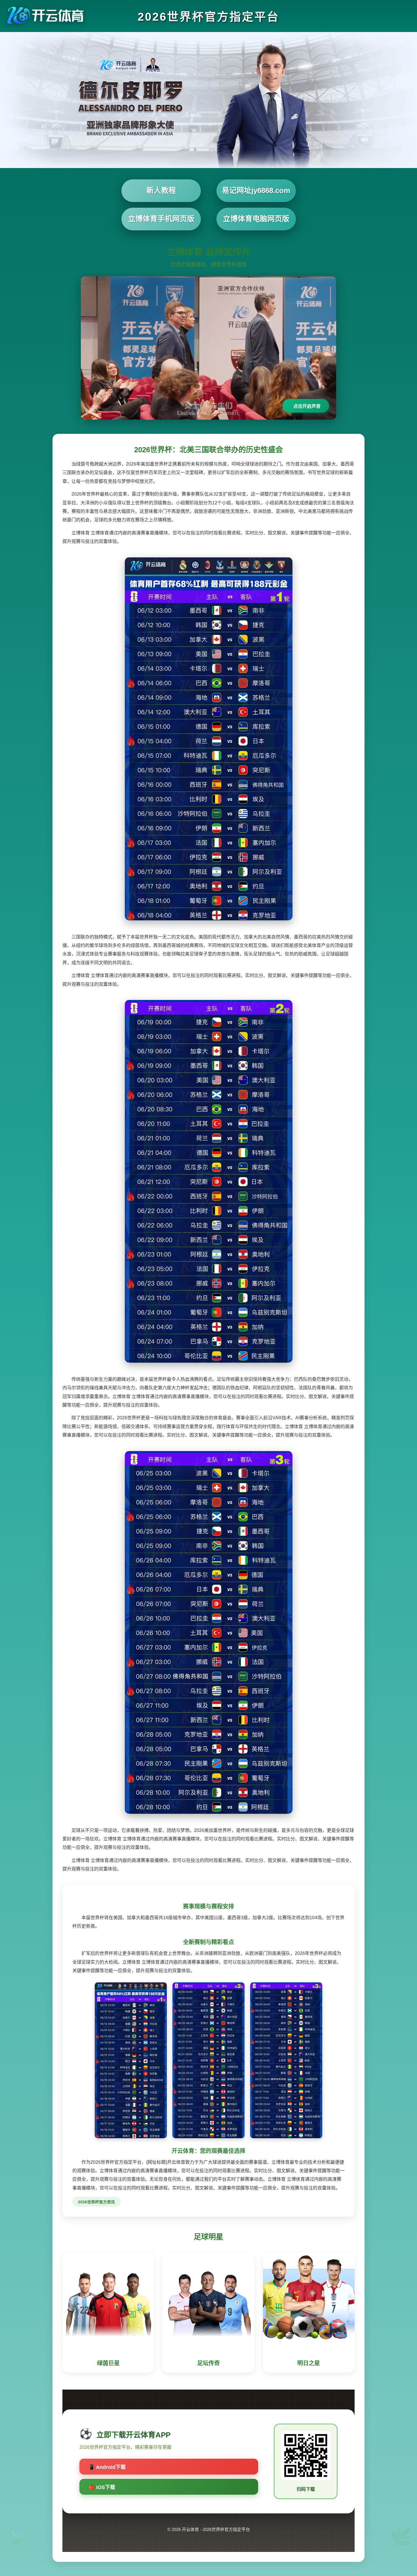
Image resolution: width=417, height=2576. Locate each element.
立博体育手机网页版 (161, 219)
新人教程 (161, 190)
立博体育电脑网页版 (256, 219)
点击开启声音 (307, 406)
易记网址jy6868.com (256, 190)
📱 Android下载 (107, 2467)
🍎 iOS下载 (102, 2487)
